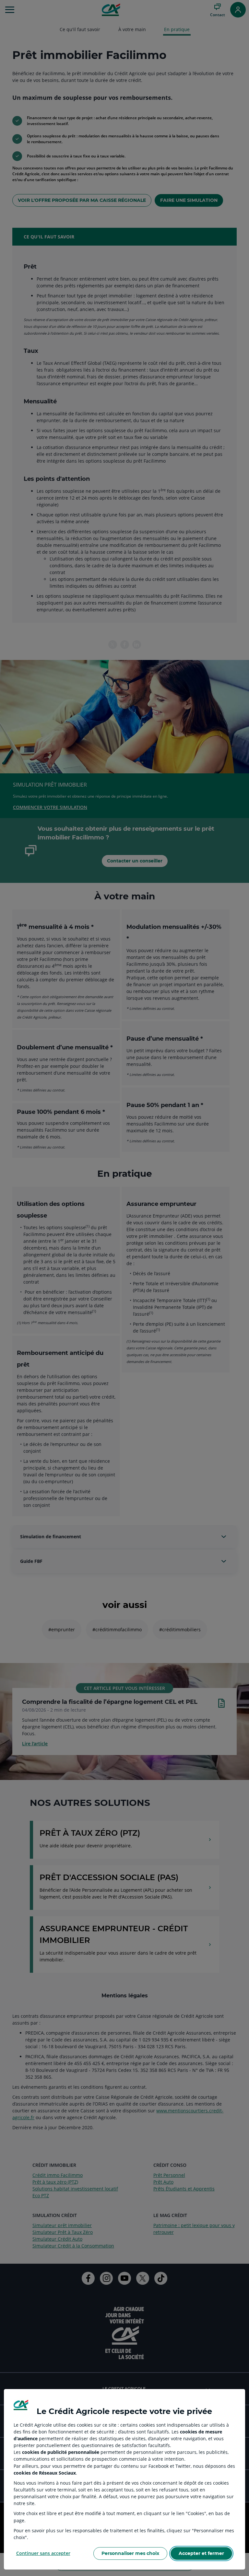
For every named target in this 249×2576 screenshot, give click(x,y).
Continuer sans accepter (43, 2553)
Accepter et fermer (201, 2553)
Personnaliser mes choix (130, 2553)
